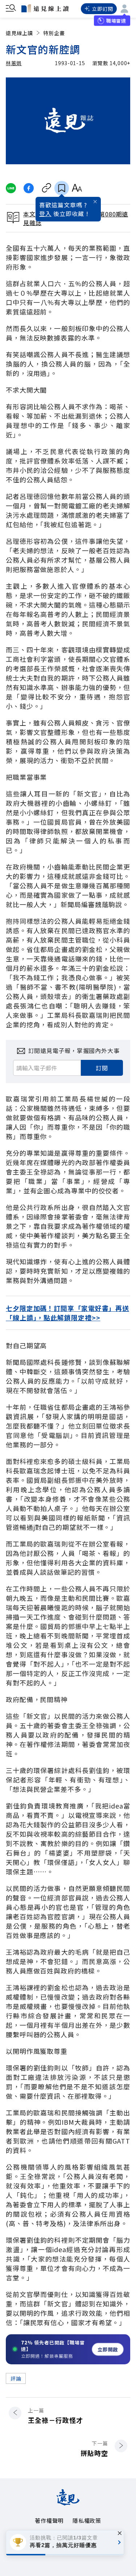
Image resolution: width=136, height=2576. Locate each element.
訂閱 (102, 1068)
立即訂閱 (102, 9)
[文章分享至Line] (11, 188)
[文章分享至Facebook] (29, 188)
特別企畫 (54, 33)
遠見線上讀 (19, 33)
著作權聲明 (49, 2520)
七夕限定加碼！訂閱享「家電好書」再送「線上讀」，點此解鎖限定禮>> (67, 1313)
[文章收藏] (62, 188)
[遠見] (68, 2503)
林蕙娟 (14, 63)
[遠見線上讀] (45, 8)
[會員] (124, 9)
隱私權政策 (87, 2520)
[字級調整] (77, 188)
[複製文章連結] (47, 188)
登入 (45, 213)
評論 (16, 2378)
